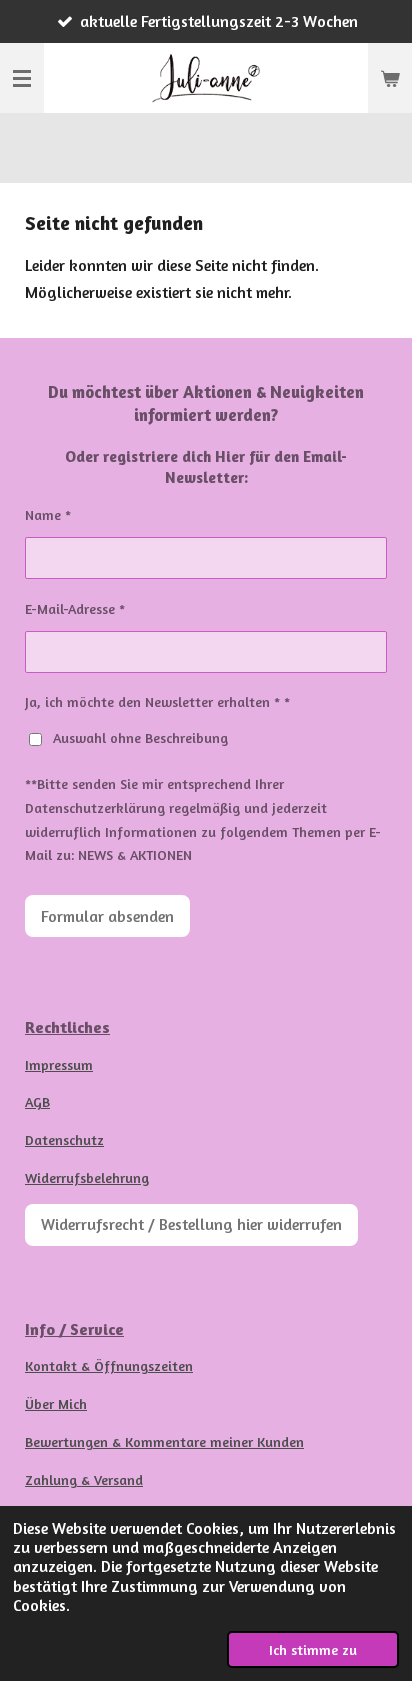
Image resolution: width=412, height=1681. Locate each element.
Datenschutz (64, 1139)
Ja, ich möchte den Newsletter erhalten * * (157, 701)
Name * (48, 514)
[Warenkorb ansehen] (390, 78)
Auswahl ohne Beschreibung (140, 737)
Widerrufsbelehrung (87, 1177)
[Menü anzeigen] (22, 78)
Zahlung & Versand (84, 1479)
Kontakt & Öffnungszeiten (109, 1365)
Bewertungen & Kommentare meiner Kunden (164, 1441)
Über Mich (56, 1403)
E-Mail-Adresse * (75, 608)
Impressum (59, 1064)
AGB (37, 1101)
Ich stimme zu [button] (313, 1649)
